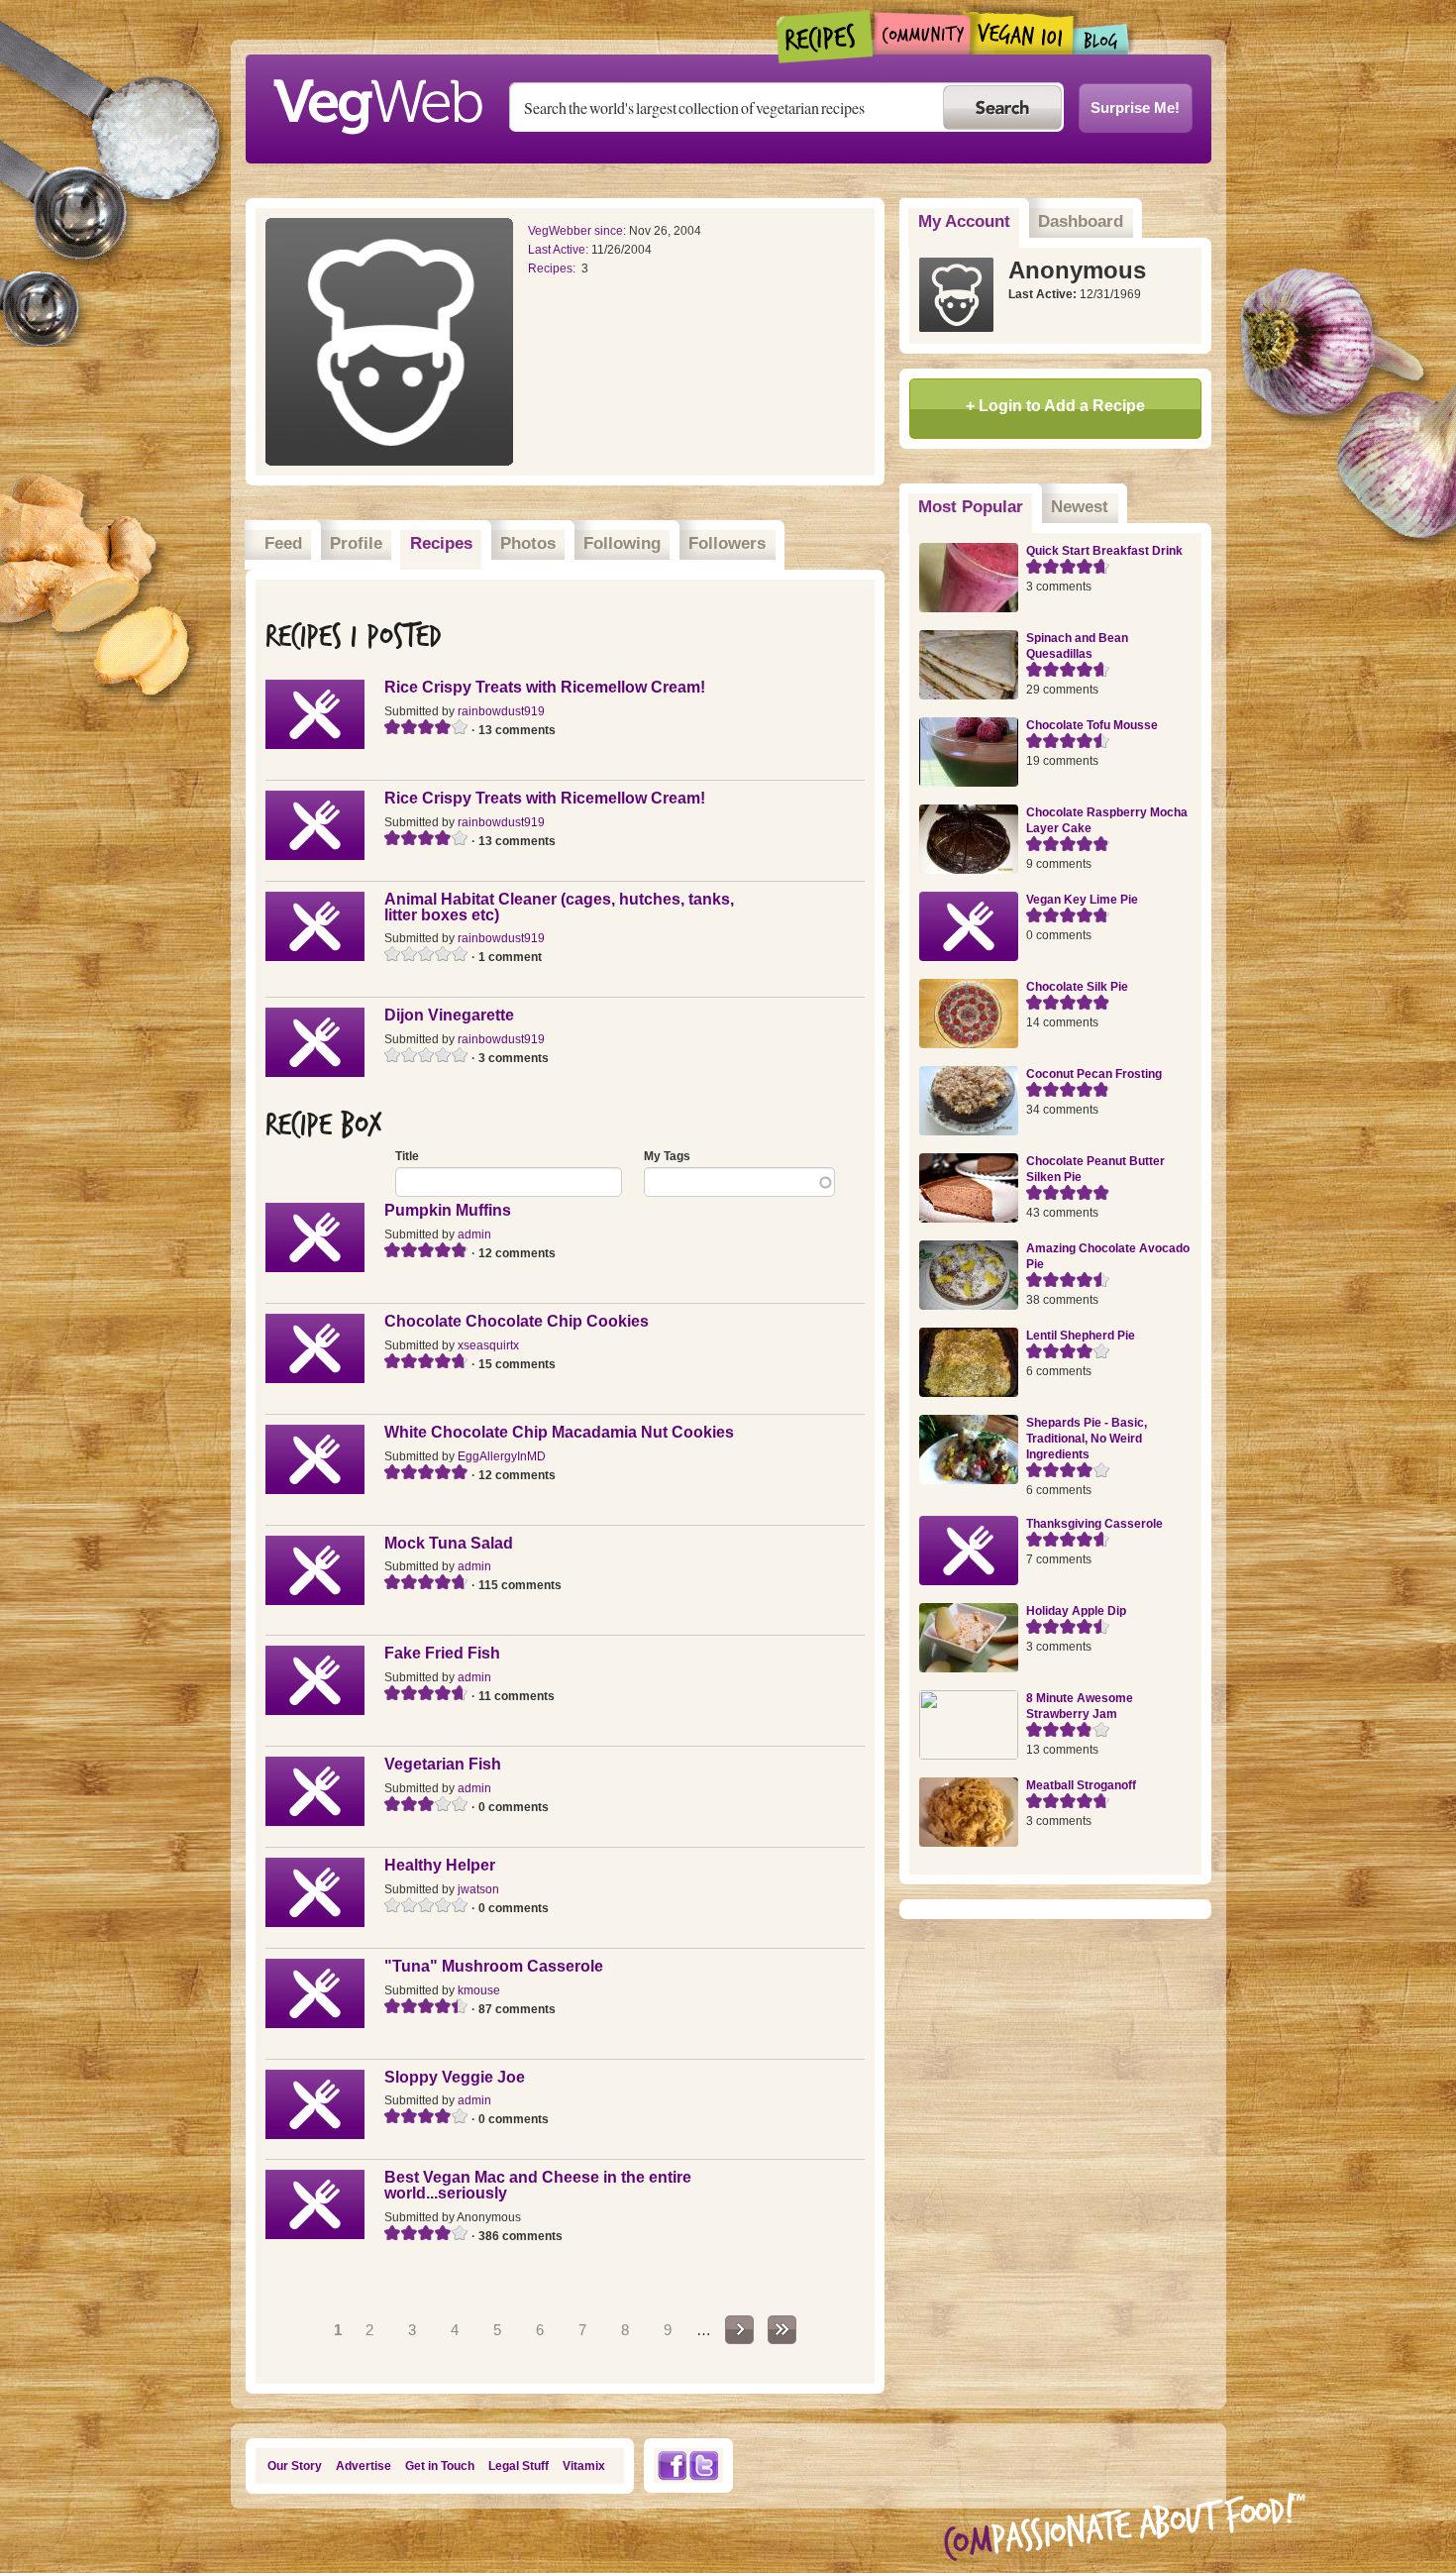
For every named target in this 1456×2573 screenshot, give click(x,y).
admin (474, 1234)
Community (922, 33)
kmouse (479, 1990)
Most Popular (976, 507)
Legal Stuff (519, 2466)
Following (622, 543)
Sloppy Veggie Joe (455, 2077)
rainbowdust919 (501, 711)
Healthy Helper (440, 1865)
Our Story (295, 2466)
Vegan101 (1022, 33)
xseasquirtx (488, 1345)
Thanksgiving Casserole (1094, 1524)
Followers (727, 543)
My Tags (667, 1156)
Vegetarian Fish (443, 1764)
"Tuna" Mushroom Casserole (494, 1966)
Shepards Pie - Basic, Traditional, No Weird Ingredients (1087, 1439)
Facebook (672, 2466)
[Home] (377, 101)
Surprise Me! (1135, 107)
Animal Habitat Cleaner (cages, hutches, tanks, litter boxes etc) (559, 907)
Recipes (826, 37)
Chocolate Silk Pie (1077, 987)
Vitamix (584, 2466)
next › (739, 2330)
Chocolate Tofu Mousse (1092, 725)
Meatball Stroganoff (1081, 1785)
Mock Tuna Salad (449, 1543)
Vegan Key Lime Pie (1082, 900)
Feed (283, 543)
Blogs (1101, 39)
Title (407, 1156)
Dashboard (1081, 221)
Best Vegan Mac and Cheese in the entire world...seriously (538, 2185)
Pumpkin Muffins (448, 1210)
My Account (964, 221)
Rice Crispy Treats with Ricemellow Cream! (545, 687)
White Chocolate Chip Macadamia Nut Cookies (559, 1432)
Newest (1080, 507)
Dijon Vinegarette (449, 1015)
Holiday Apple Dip (1076, 1611)
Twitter (704, 2466)
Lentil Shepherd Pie (1081, 1336)
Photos (528, 543)
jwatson (478, 1889)
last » (782, 2330)
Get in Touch (440, 2466)
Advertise (364, 2466)
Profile (356, 543)
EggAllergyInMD (502, 1456)
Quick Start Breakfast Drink (1104, 551)
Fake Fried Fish (442, 1653)
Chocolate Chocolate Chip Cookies (517, 1321)
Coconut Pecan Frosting (1094, 1074)
